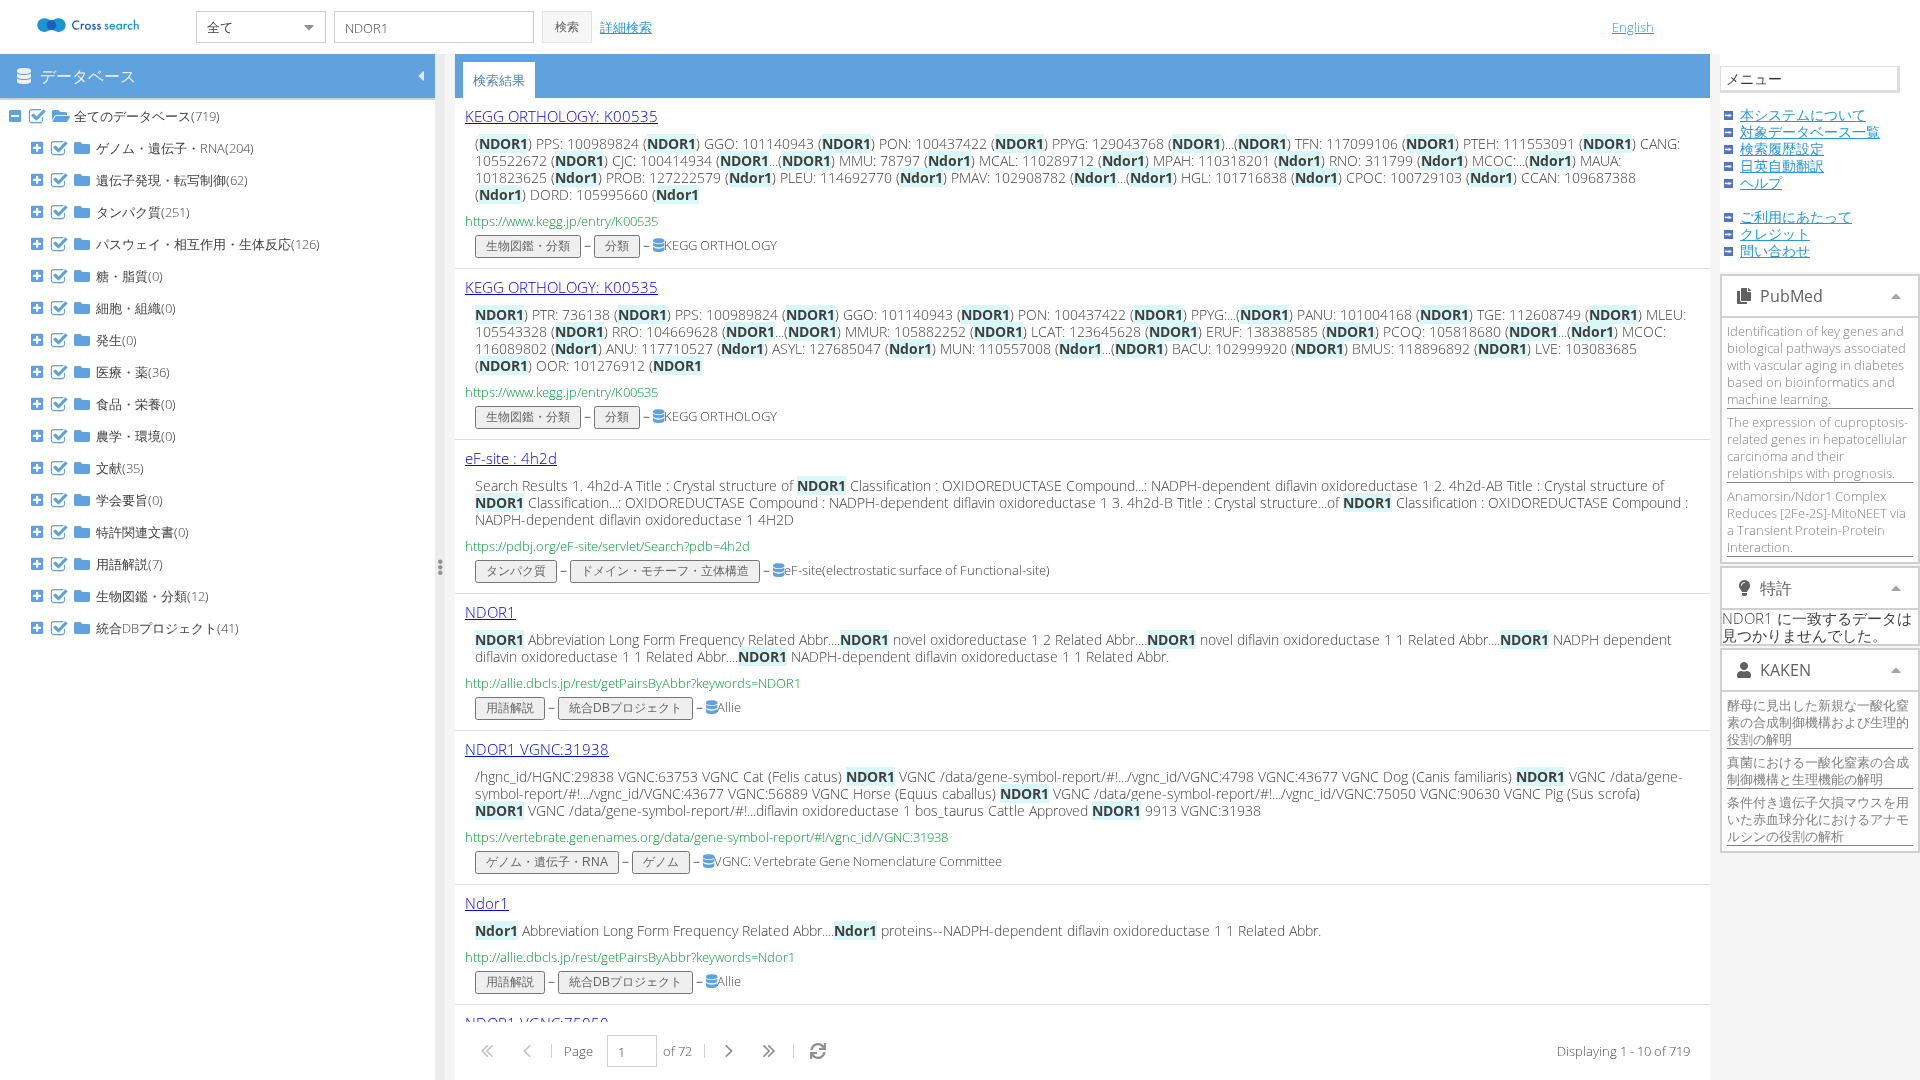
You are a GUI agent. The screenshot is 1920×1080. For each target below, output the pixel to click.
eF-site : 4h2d (511, 458)
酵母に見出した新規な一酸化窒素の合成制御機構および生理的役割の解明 (1818, 722)
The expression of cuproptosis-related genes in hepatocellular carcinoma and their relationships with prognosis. (1817, 447)
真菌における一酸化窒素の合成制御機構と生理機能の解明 (1818, 770)
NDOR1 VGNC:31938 (537, 749)
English (1633, 27)
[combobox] (245, 27)
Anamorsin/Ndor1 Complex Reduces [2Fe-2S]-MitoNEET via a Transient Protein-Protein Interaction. (1816, 521)
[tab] (499, 80)
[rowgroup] (222, 590)
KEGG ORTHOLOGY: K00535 (561, 116)
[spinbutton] (632, 1051)
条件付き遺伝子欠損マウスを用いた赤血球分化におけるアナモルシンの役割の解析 (1818, 819)
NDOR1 (490, 612)
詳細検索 (626, 27)
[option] (1082, 183)
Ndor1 (487, 903)
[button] (567, 27)
